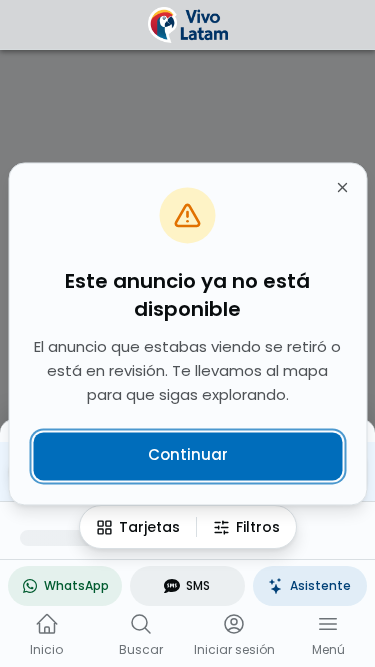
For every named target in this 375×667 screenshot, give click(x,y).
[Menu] (328, 624)
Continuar (188, 455)
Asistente (320, 585)
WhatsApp (76, 585)
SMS (198, 585)
